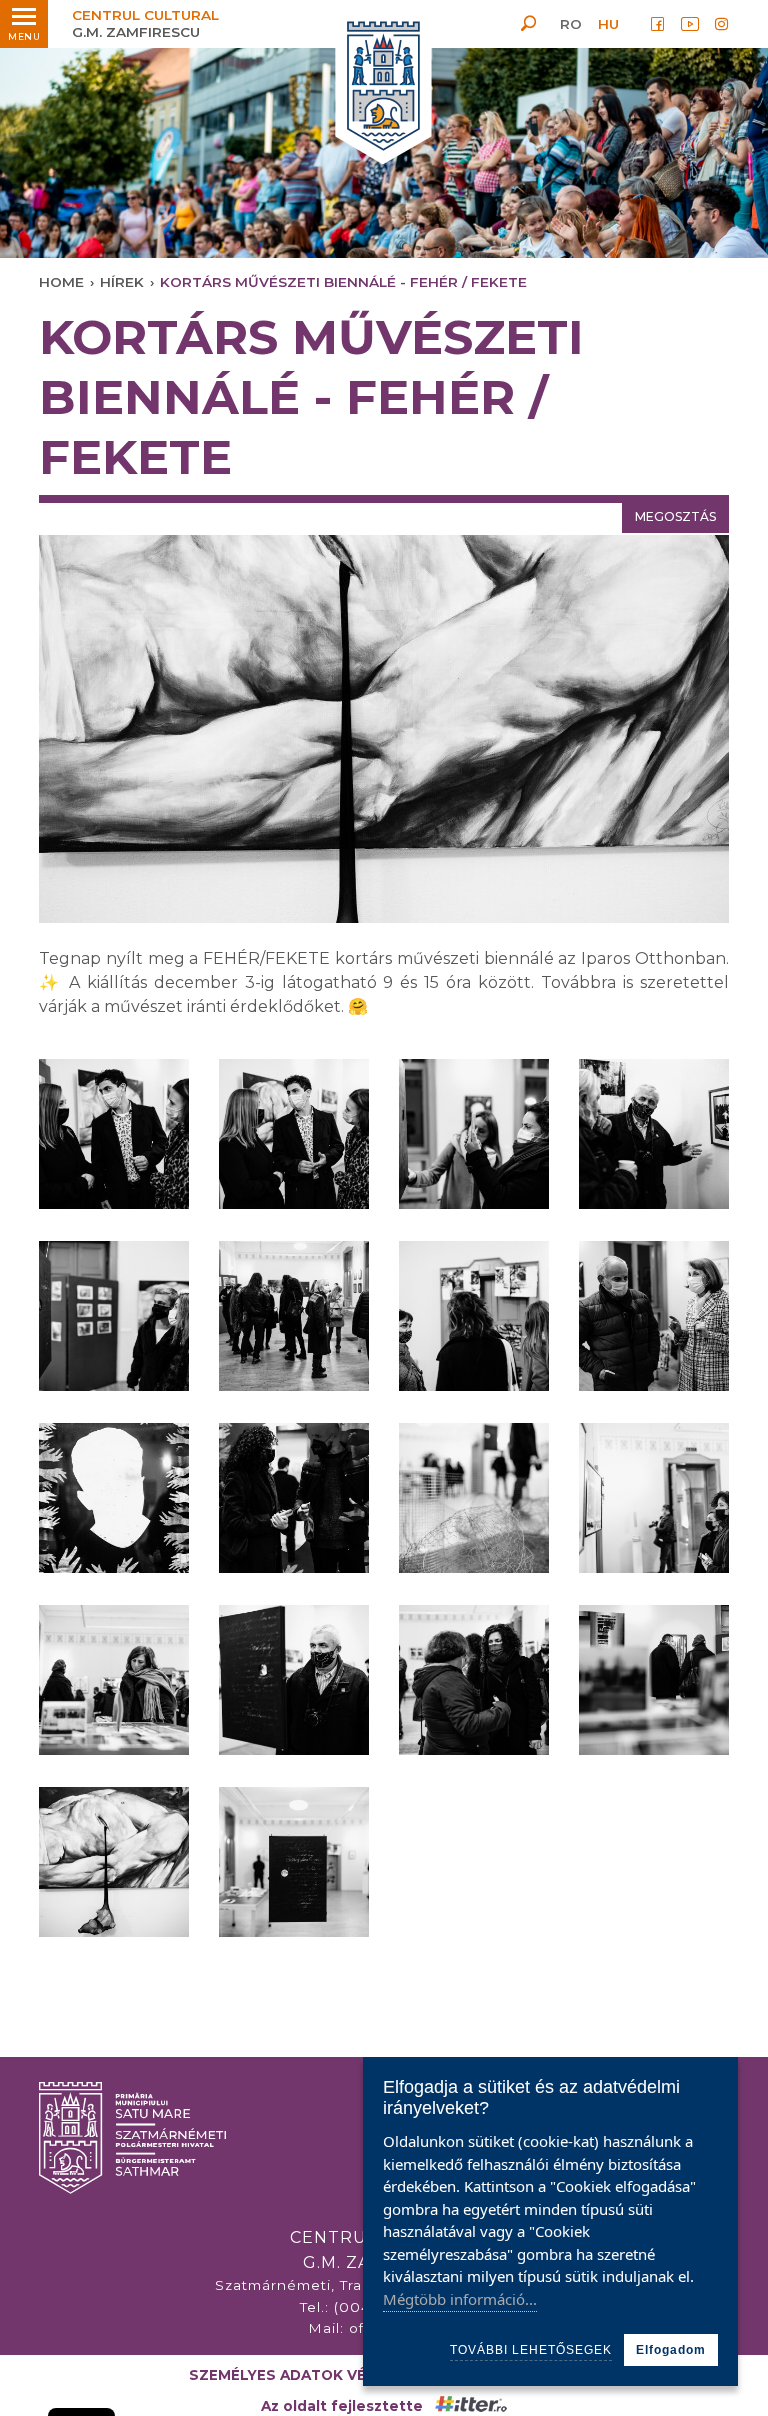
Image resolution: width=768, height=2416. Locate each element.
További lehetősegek (531, 2350)
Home (61, 282)
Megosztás (675, 516)
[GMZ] (383, 87)
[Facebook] (658, 24)
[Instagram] (722, 24)
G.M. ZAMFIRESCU (145, 23)
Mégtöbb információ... (460, 2299)
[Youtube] (690, 24)
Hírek (122, 282)
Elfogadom (671, 2350)
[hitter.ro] (471, 2406)
